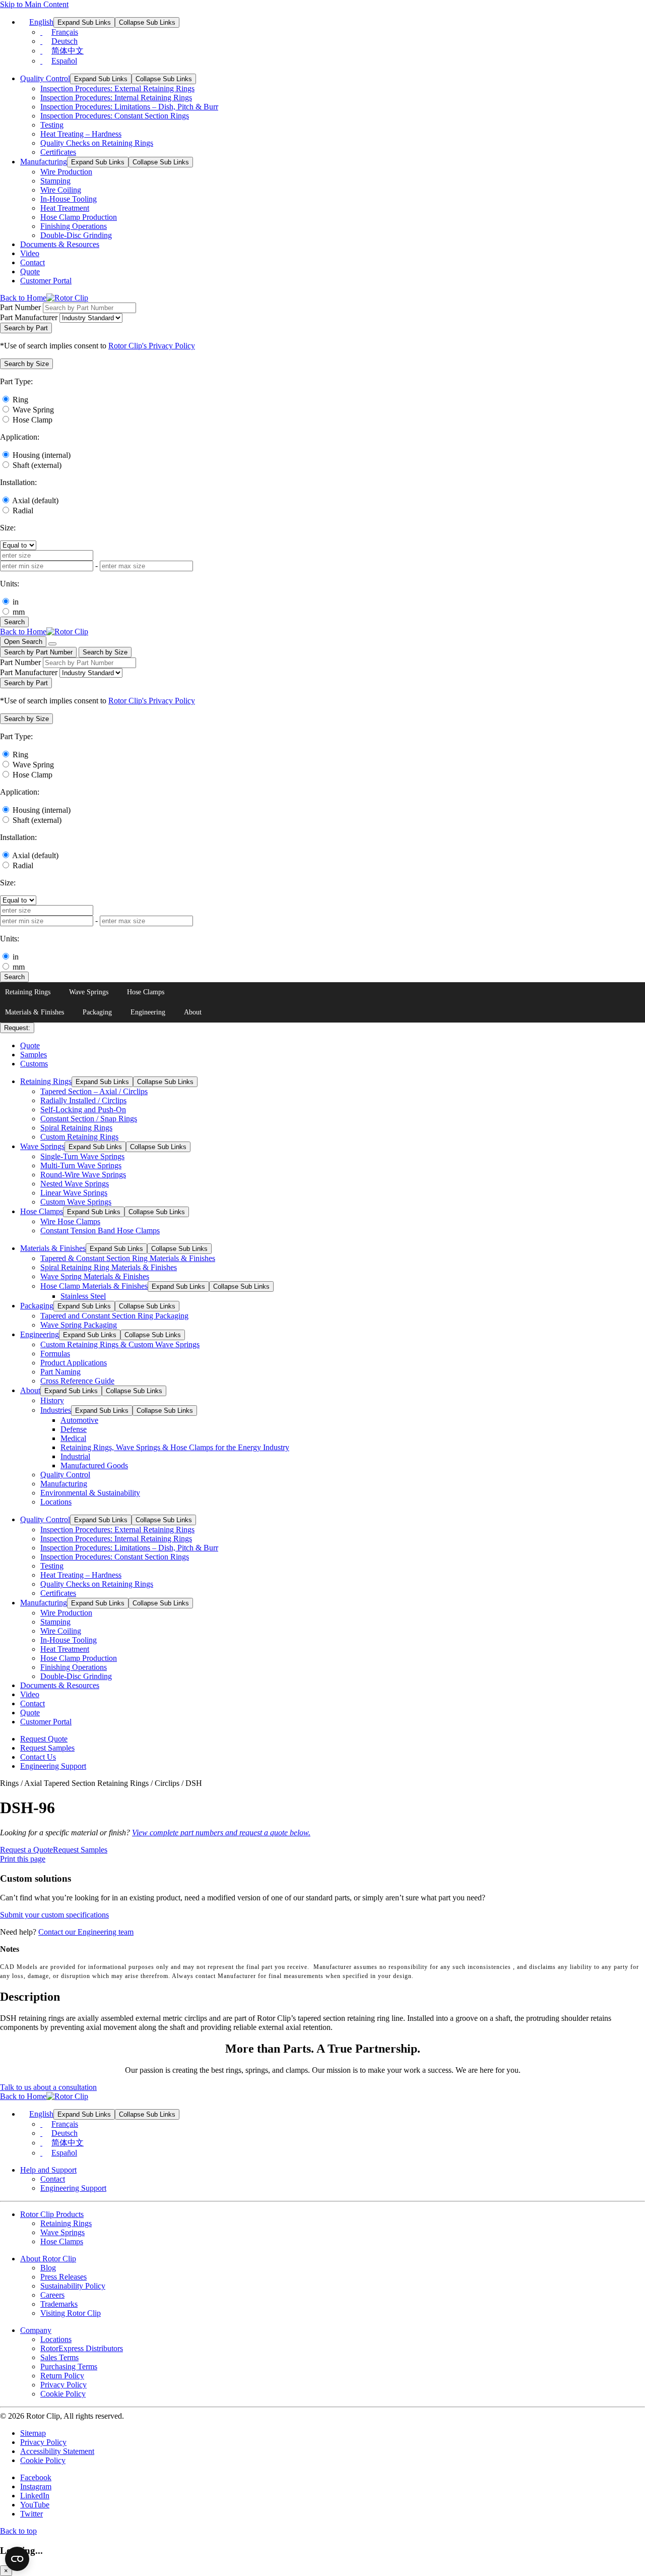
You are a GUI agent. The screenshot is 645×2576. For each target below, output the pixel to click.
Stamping (55, 181)
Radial (23, 511)
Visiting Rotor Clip (71, 2313)
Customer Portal (46, 281)
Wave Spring (33, 410)
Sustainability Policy (73, 2286)
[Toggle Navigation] (52, 644)
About (193, 1012)
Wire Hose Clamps (70, 1221)
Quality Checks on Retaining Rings (97, 143)
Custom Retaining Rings (79, 1137)
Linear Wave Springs (74, 1193)
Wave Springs (89, 992)
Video (30, 253)
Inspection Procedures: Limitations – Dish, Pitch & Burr (129, 107)
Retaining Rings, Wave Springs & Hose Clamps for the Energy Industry (175, 1447)
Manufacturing (44, 162)
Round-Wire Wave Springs (83, 1175)
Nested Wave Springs (75, 1184)
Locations (56, 1502)
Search (14, 622)
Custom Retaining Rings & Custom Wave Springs (120, 1344)
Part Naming (60, 1372)
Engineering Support (53, 1766)
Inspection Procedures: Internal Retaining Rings (116, 98)
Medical (73, 1438)
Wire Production (66, 172)
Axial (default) (35, 500)
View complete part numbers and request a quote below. (221, 1833)
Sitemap (33, 2433)
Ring (20, 400)
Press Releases (63, 2277)
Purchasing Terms (69, 2367)
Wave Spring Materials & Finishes (95, 1276)
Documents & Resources (60, 244)
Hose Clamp (33, 420)
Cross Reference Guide (77, 1381)
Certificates (58, 152)
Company (36, 2330)
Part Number (20, 307)
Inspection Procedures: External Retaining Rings (117, 88)
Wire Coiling (61, 190)
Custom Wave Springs (76, 1202)
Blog (48, 2268)
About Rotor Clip (48, 2259)
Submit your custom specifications (54, 1915)
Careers (52, 2295)
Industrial (75, 1456)
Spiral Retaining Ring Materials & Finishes (109, 1267)
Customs (34, 1064)
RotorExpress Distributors (82, 2348)
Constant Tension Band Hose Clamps (100, 1231)
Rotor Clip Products (52, 2214)
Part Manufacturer (29, 317)
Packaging (97, 1012)
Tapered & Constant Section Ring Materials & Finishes (128, 1258)
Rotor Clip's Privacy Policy (152, 346)
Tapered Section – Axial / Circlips (94, 1091)
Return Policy (62, 2376)
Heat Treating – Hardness (81, 134)
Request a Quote (26, 1850)
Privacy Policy (63, 2385)
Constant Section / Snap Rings (89, 1119)
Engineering (148, 1012)
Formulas (55, 1354)
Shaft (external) (37, 465)
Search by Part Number (38, 652)
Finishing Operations (74, 226)
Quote (30, 272)
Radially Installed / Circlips (83, 1100)
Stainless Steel (83, 1296)
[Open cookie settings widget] (17, 2559)
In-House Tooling (69, 199)
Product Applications (74, 1363)
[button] (26, 364)
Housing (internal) (42, 455)
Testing (52, 125)
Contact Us (38, 1757)
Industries (56, 1410)
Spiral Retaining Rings (76, 1128)
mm (19, 612)
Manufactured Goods (94, 1465)
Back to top (18, 2531)
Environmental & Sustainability (90, 1493)
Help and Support (48, 2170)
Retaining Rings (28, 992)
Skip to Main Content (34, 4)
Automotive (79, 1420)
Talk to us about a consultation (48, 2087)
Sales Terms (59, 2357)
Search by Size (105, 652)
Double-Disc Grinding (76, 235)
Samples (34, 1055)
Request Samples (47, 1748)
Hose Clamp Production (79, 217)
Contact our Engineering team (86, 1932)
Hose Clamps (146, 992)
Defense (74, 1429)
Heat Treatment (65, 208)
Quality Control (45, 78)
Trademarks (59, 2304)
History (52, 1400)
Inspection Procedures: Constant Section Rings (115, 116)
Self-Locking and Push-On (83, 1110)
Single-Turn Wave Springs (82, 1156)
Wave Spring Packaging (79, 1325)
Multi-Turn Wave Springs (81, 1165)
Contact (33, 262)
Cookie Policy (63, 2394)
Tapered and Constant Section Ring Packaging (114, 1316)
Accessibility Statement (57, 2451)
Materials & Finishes (35, 1012)
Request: (17, 1028)
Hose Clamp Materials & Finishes (94, 1286)
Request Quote (44, 1739)
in (16, 602)
